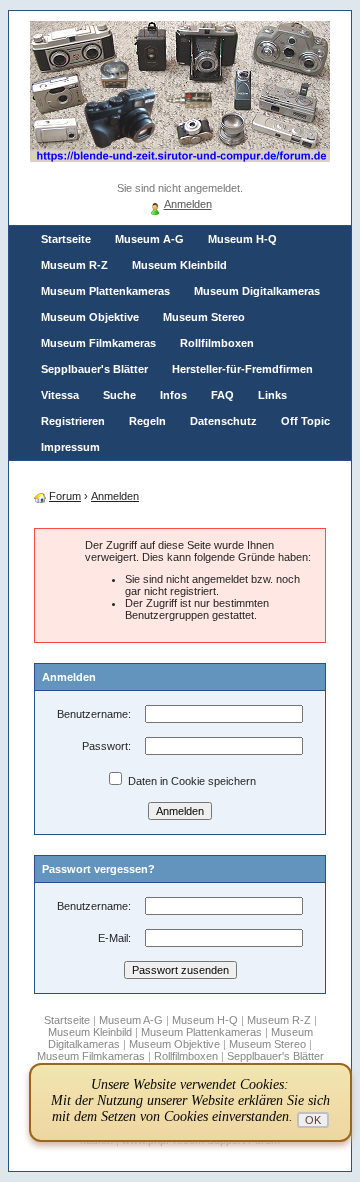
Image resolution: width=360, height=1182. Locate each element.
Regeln (147, 421)
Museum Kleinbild (179, 265)
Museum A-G (149, 239)
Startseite (66, 239)
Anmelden (188, 204)
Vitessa (60, 395)
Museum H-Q (242, 239)
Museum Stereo (204, 317)
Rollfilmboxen (217, 343)
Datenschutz (223, 421)
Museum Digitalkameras (257, 291)
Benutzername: (94, 714)
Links (272, 395)
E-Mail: (114, 938)
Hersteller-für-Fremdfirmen (242, 369)
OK (313, 1120)
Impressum (70, 447)
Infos (173, 395)
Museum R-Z (74, 265)
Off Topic (305, 421)
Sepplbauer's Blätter (94, 369)
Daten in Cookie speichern (190, 781)
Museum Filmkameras (98, 343)
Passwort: (106, 746)
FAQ (222, 395)
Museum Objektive (90, 317)
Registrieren (73, 421)
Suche (119, 395)
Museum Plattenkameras (105, 291)
